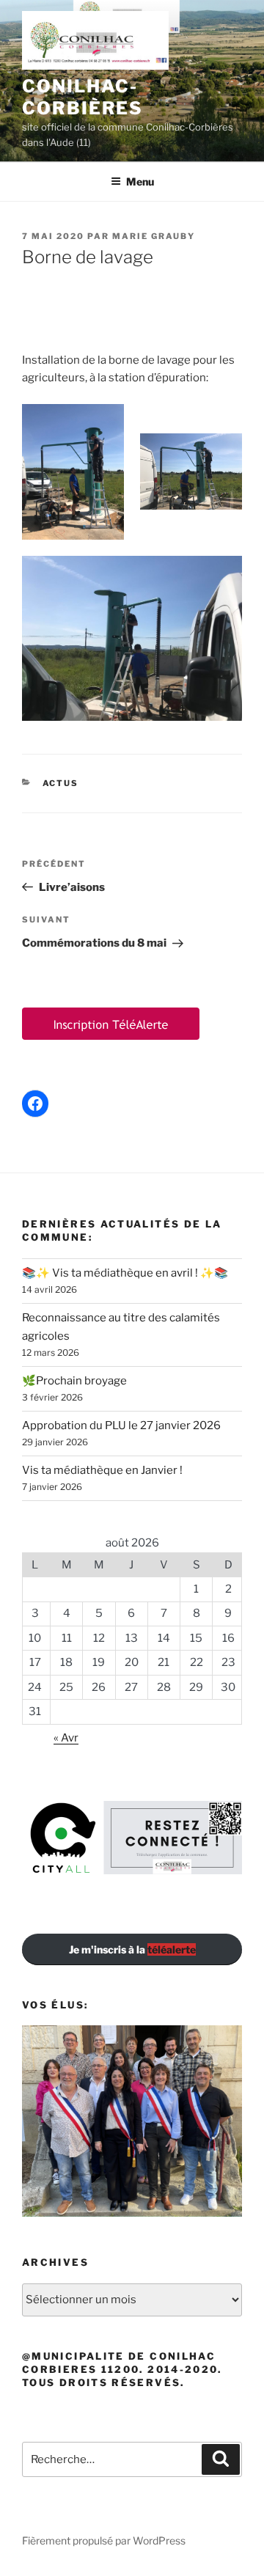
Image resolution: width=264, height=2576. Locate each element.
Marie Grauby (154, 236)
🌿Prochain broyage (74, 1381)
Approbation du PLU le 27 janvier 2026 (121, 1425)
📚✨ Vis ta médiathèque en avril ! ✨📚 (125, 1273)
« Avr (66, 1738)
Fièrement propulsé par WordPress (104, 2540)
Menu (140, 181)
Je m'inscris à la (132, 1949)
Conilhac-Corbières (82, 97)
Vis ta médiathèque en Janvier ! (102, 1470)
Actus (61, 783)
